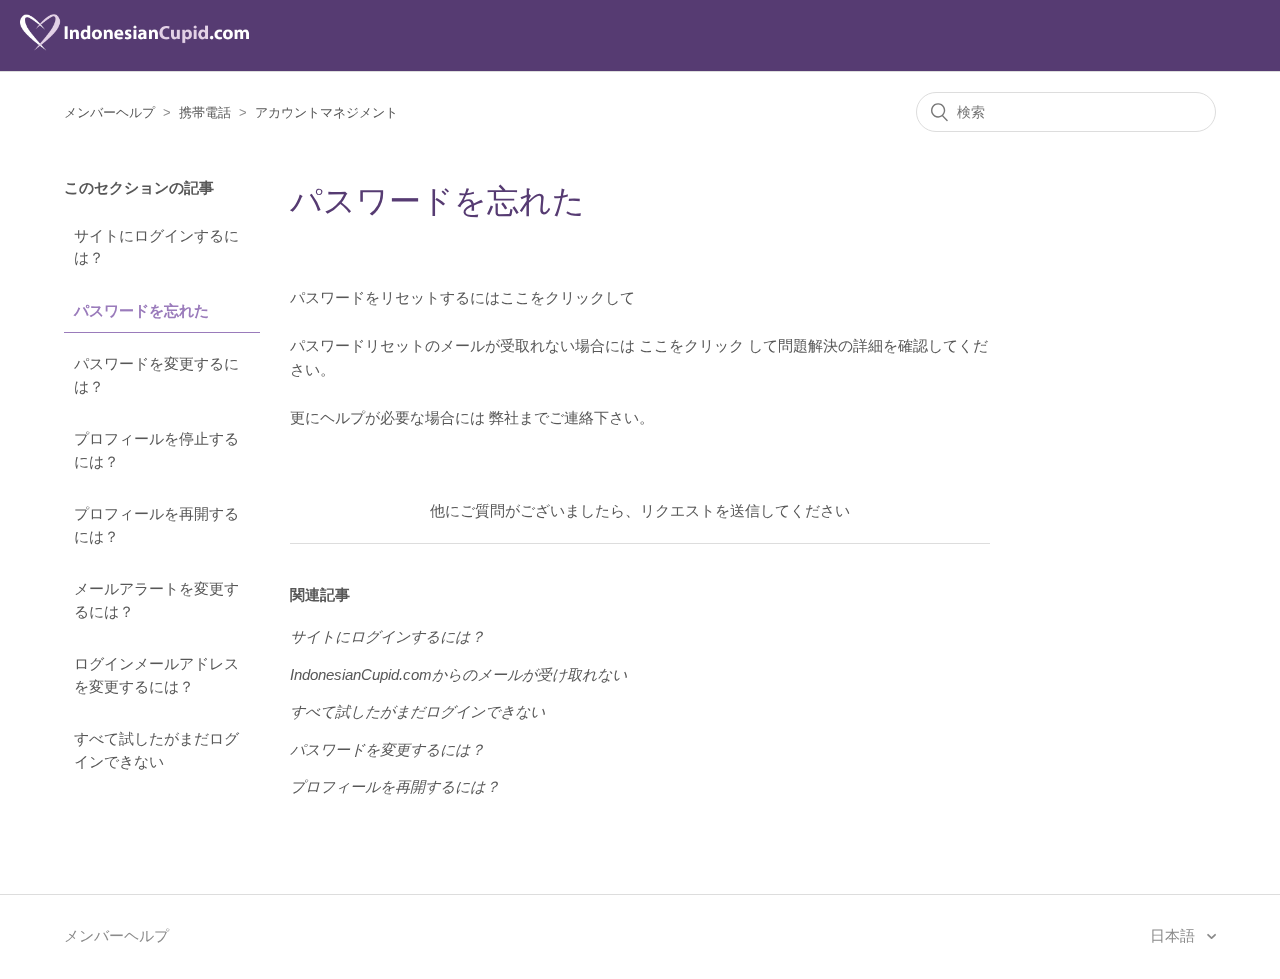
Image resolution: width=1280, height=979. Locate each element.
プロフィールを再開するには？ (156, 525)
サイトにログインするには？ (156, 247)
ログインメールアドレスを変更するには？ (156, 675)
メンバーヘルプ (109, 112)
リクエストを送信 (700, 510)
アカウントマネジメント (326, 112)
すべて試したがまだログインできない (156, 750)
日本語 (1174, 935)
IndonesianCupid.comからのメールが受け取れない (458, 674)
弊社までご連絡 (541, 417)
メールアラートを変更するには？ (156, 600)
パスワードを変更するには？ (156, 375)
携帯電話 (205, 112)
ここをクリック (691, 345)
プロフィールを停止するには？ (156, 450)
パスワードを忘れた (141, 310)
